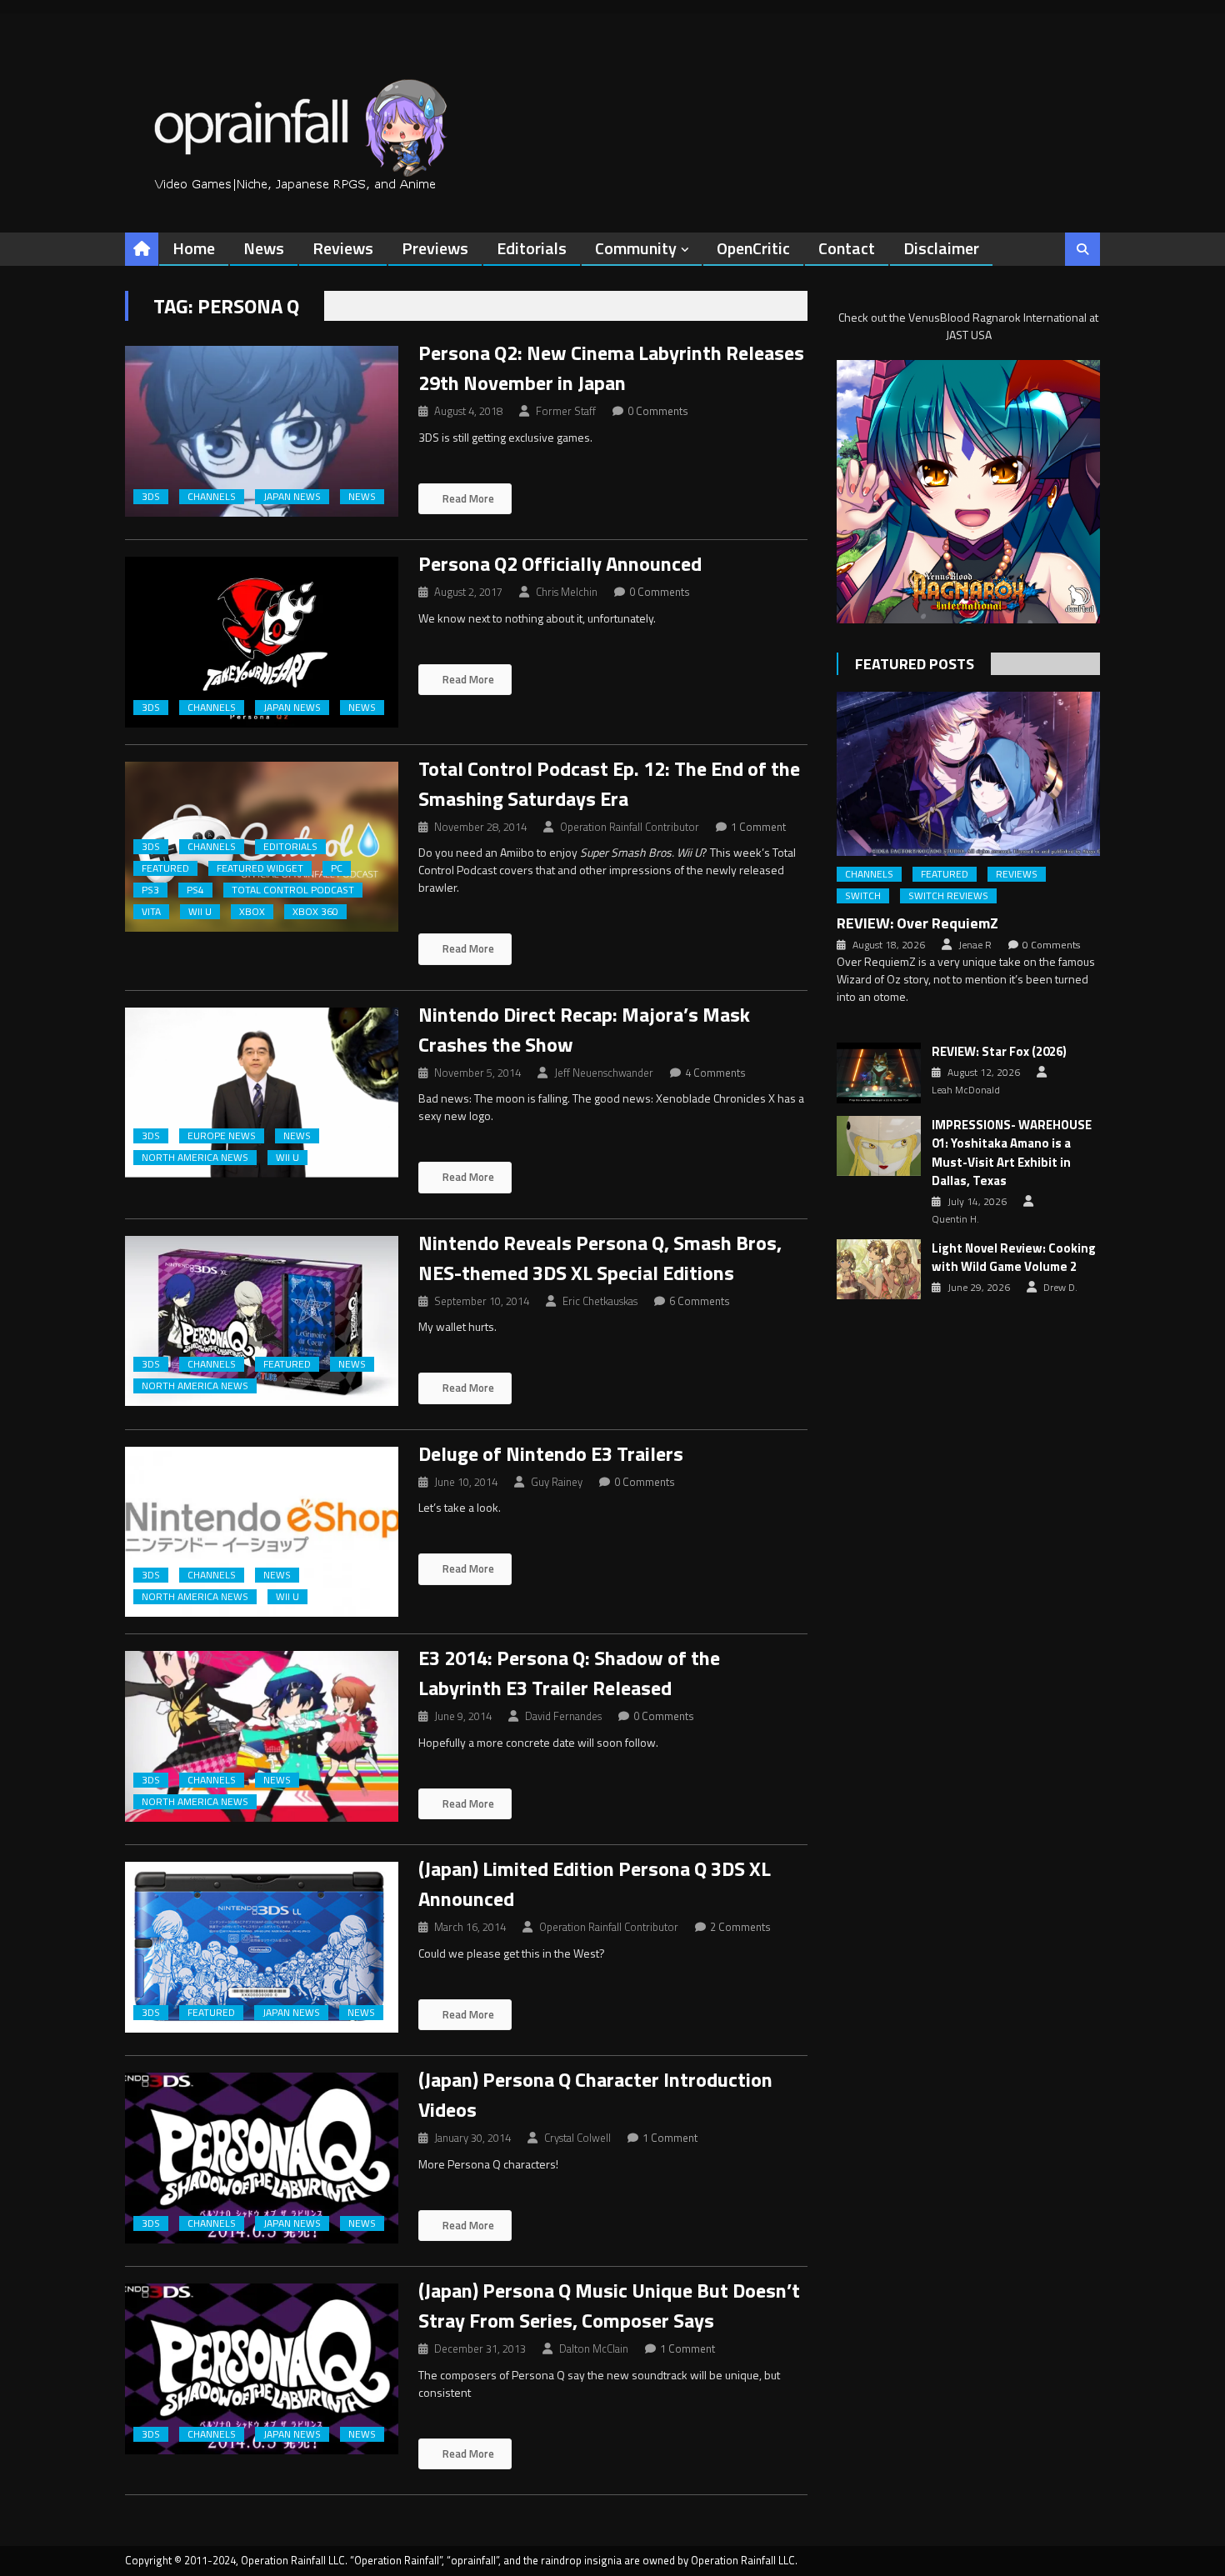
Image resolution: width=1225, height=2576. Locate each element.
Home (194, 248)
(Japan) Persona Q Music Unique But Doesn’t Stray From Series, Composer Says (609, 2305)
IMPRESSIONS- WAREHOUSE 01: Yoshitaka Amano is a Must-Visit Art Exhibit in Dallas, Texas (1012, 1153)
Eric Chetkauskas (600, 1301)
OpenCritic (753, 248)
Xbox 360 (315, 912)
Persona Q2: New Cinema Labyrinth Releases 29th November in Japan (611, 368)
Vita (151, 912)
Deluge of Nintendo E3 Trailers (551, 1453)
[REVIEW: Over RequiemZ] (968, 774)
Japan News (292, 497)
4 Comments (715, 1073)
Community (636, 248)
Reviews (343, 248)
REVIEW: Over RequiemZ (917, 923)
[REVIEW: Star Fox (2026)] (879, 1073)
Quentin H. (955, 1219)
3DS (151, 497)
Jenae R (975, 945)
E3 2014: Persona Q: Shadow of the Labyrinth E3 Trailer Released (569, 1673)
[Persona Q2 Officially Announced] (262, 642)
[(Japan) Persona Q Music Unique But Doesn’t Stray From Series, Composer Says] (262, 2369)
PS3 (150, 890)
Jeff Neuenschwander (604, 1073)
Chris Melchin (567, 592)
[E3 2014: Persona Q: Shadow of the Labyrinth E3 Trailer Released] (262, 1736)
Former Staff (566, 411)
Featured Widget (260, 868)
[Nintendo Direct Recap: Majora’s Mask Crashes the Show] (262, 1093)
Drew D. (1060, 1288)
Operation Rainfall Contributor (630, 827)
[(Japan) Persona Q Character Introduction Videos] (262, 2158)
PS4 (195, 890)
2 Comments (740, 1927)
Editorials (532, 248)
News (264, 248)
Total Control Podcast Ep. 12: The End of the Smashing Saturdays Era (609, 783)
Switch (863, 896)
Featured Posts (915, 664)
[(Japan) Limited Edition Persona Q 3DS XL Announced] (262, 1947)
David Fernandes (563, 1716)
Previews (435, 248)
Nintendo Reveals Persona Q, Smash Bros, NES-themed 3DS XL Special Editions (600, 1258)
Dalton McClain (594, 2348)
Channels (212, 497)
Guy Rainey (557, 1482)
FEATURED (165, 868)
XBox (252, 912)
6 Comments (700, 1301)
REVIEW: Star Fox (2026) (999, 1052)
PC (337, 868)
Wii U (200, 912)
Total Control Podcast (293, 890)
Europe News (222, 1136)
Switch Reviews (948, 896)
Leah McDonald (966, 1090)
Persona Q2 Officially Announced (560, 563)
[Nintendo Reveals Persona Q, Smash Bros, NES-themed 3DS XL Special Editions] (262, 1321)
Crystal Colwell (577, 2138)
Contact (847, 248)
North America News (195, 1158)
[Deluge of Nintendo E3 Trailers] (262, 1532)
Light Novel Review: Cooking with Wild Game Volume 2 (1014, 1258)
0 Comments (658, 411)
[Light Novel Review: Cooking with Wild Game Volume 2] (879, 1269)
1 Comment (758, 827)
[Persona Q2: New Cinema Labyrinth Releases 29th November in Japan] (262, 431)
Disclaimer (941, 248)
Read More (467, 498)
